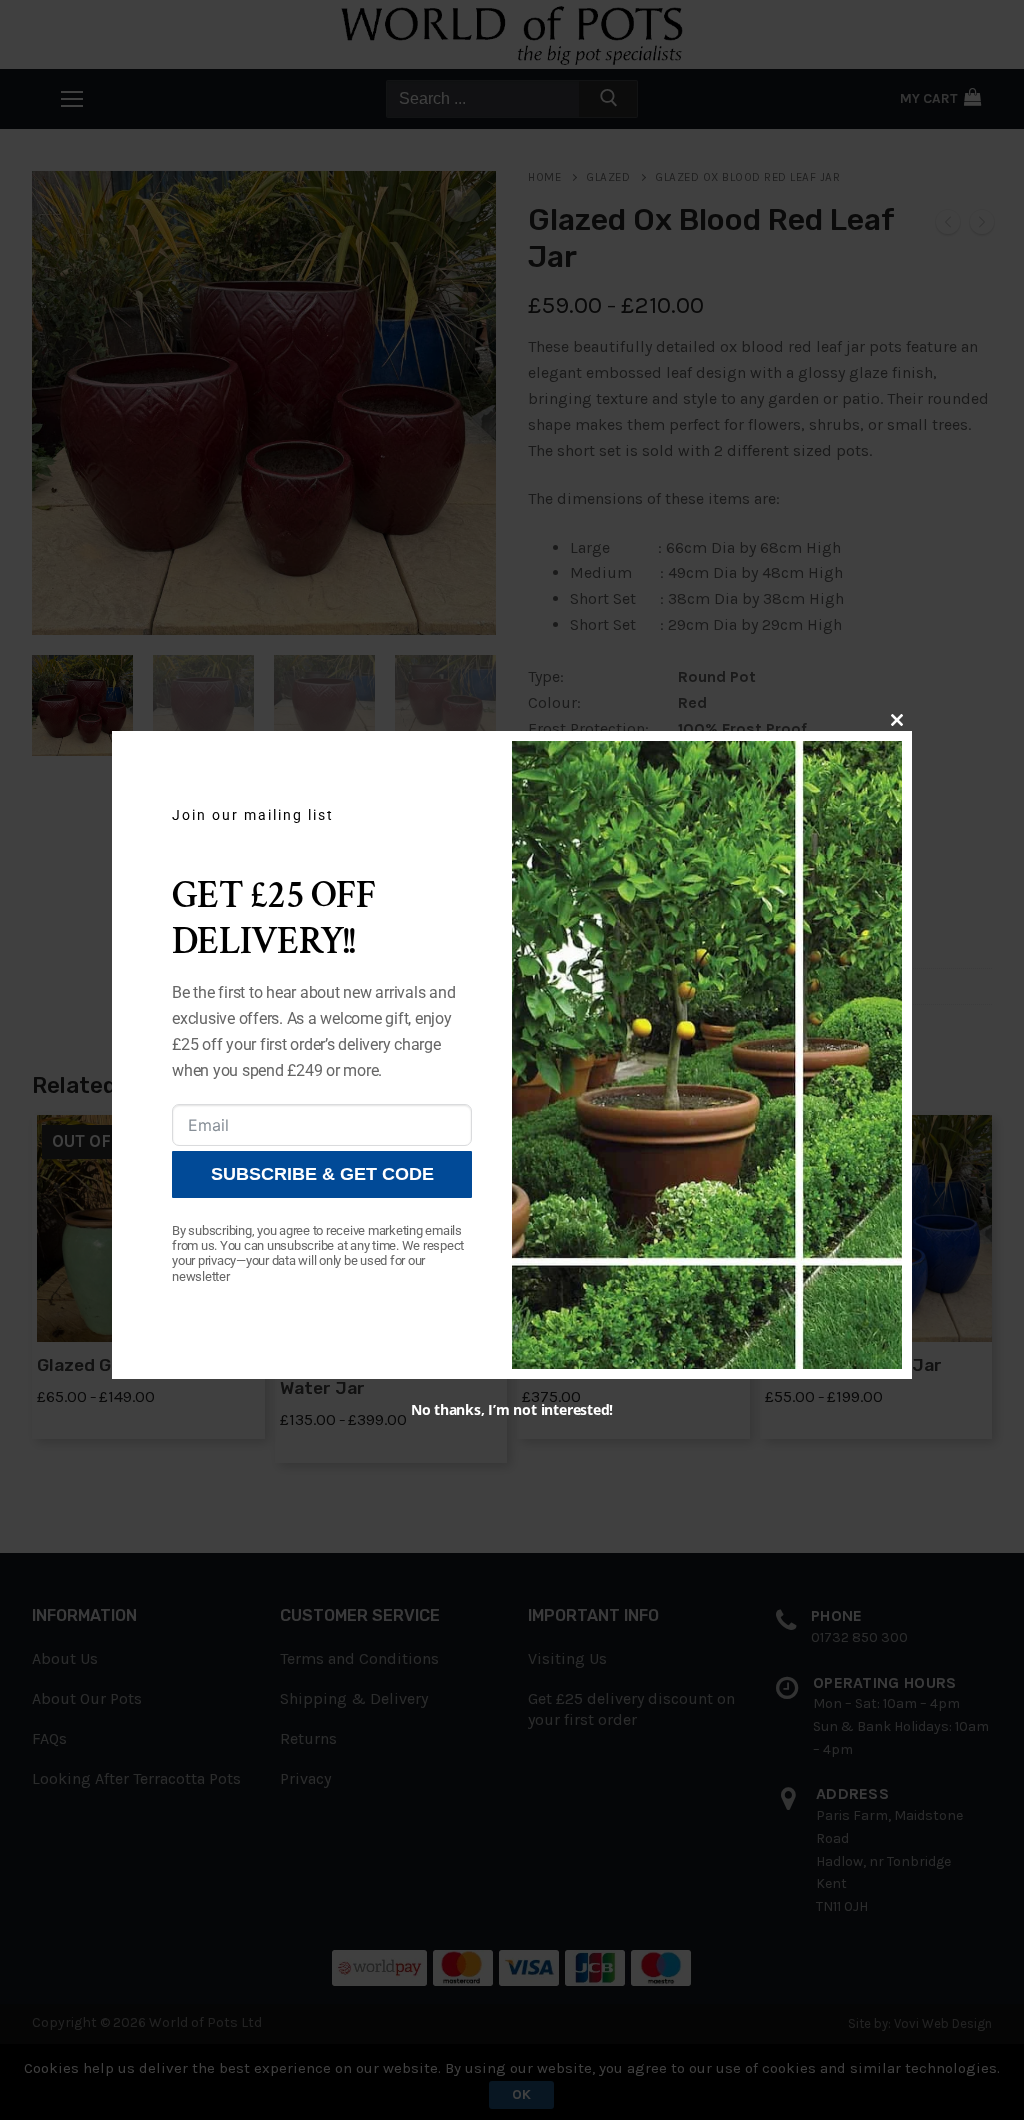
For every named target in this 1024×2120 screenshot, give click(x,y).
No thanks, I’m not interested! (512, 1409)
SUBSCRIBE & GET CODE (322, 1174)
